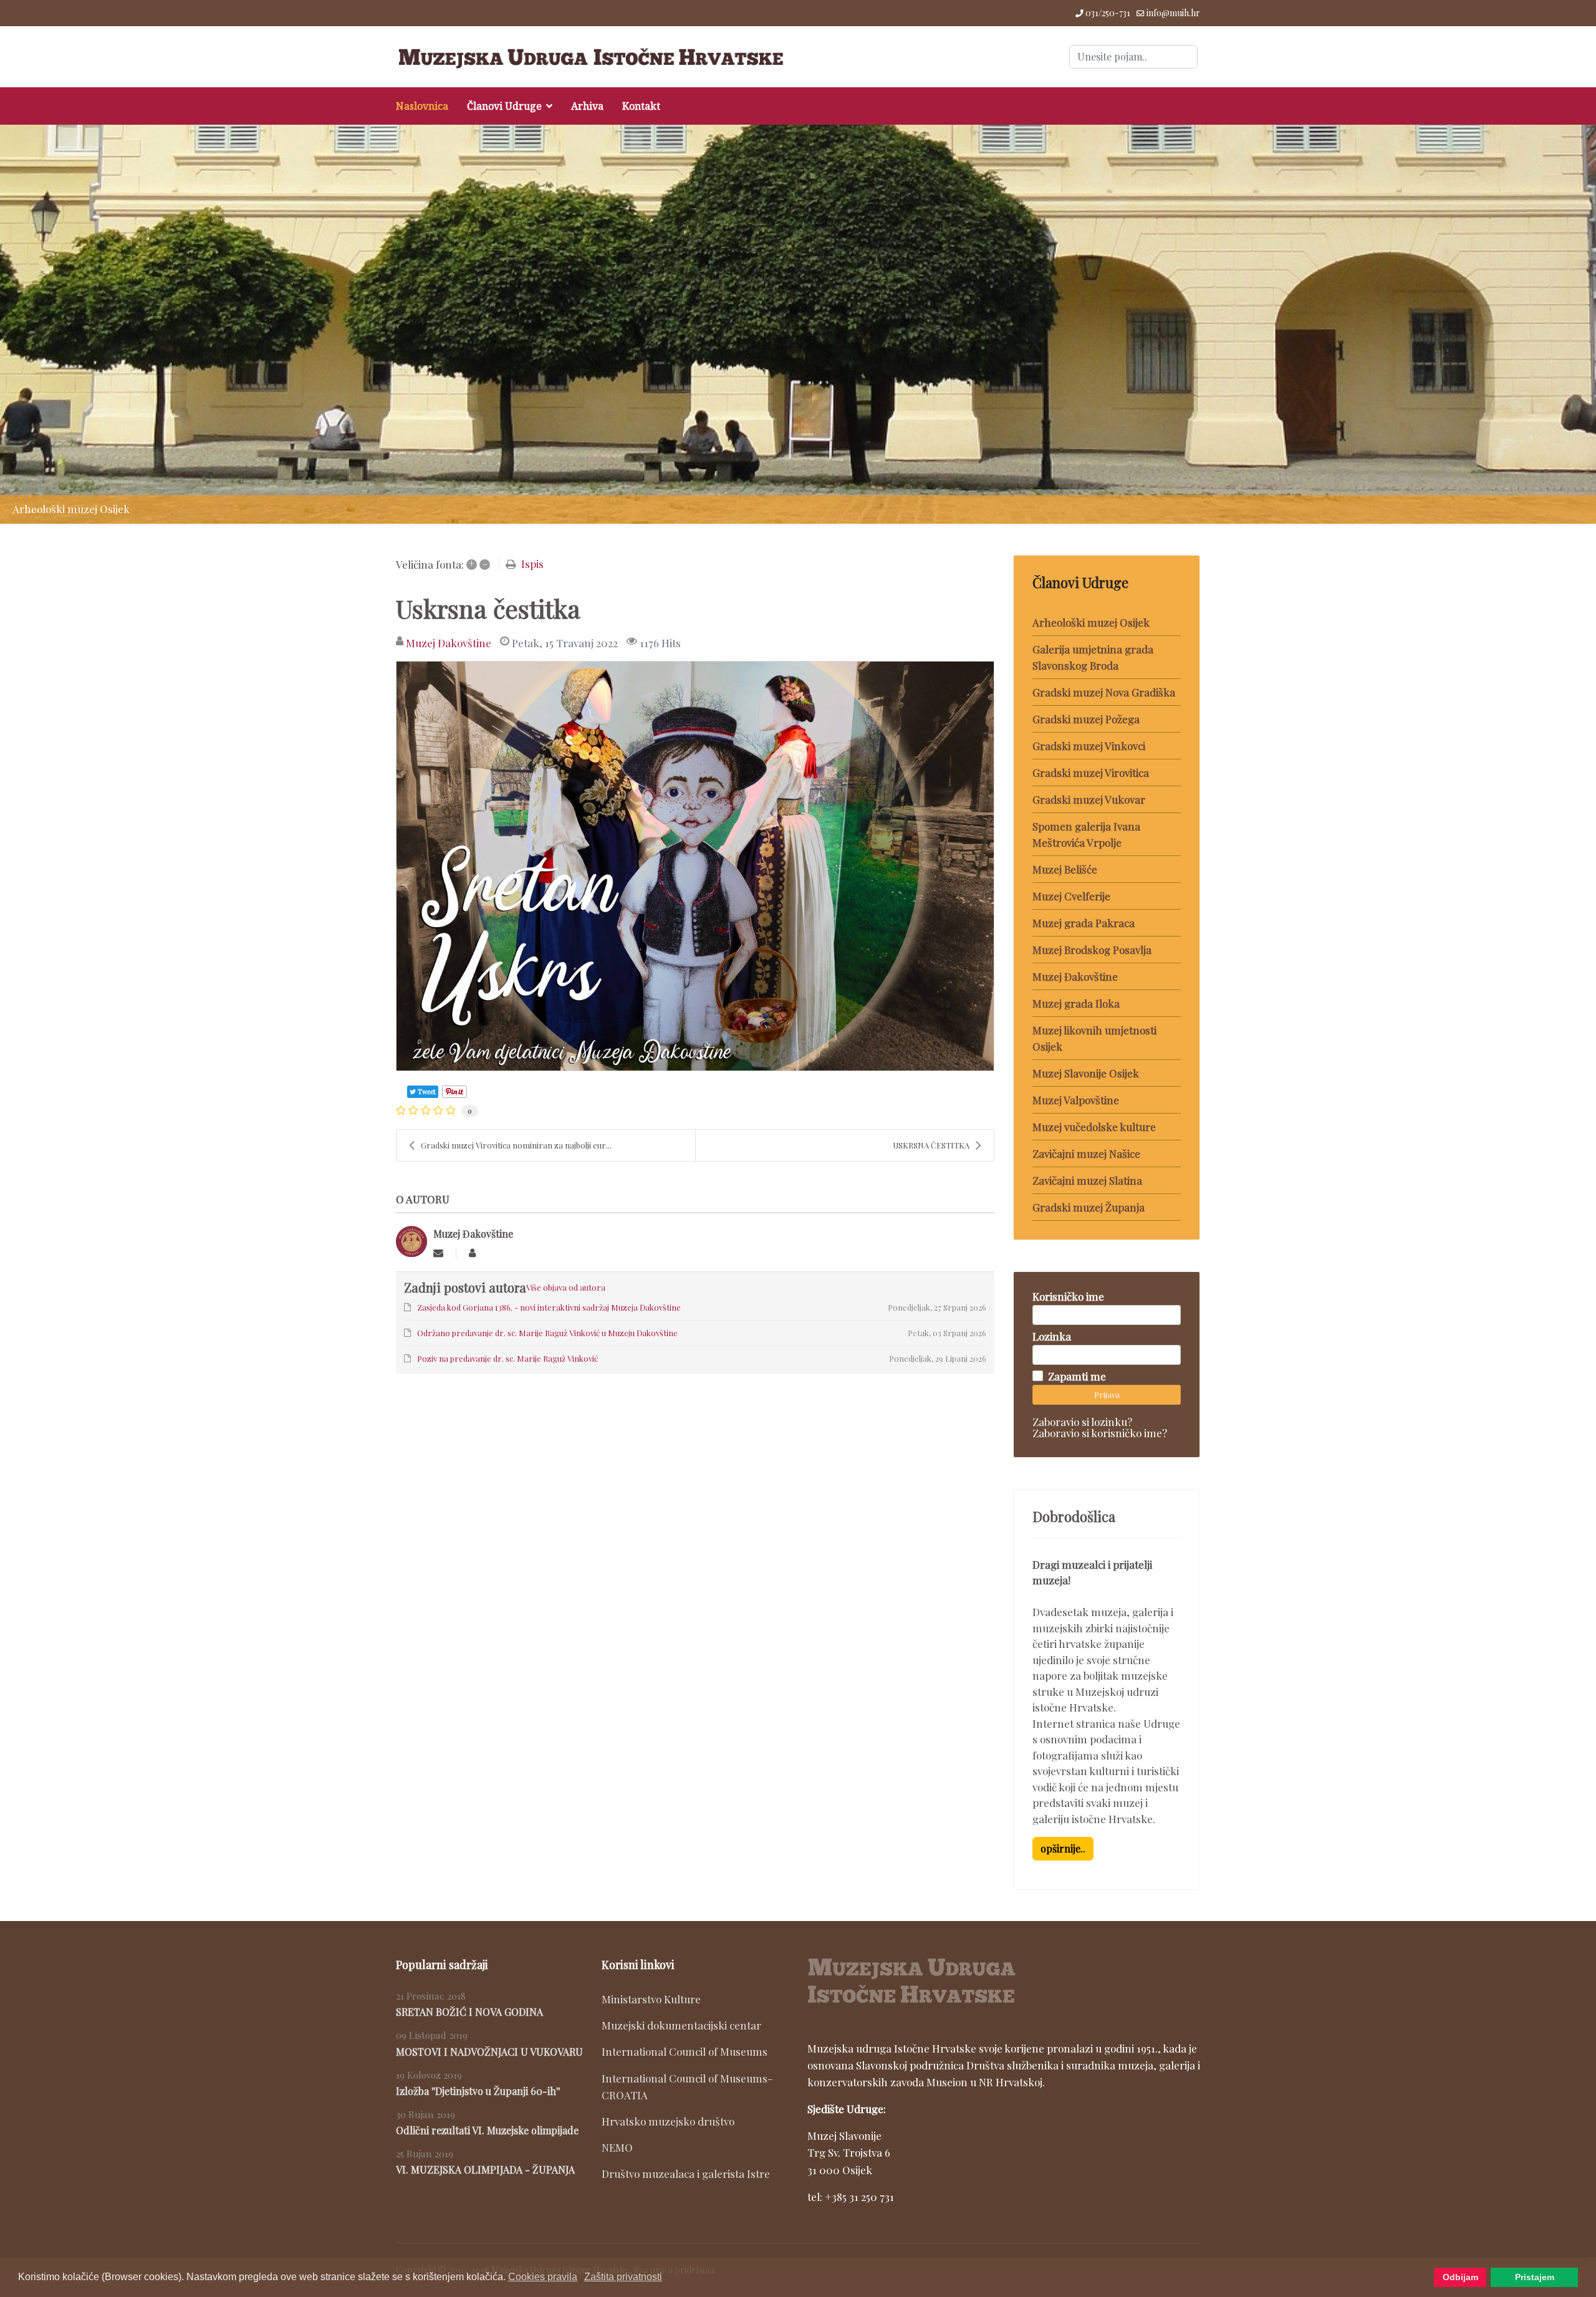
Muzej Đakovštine (449, 643)
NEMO (617, 2147)
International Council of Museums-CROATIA (687, 2087)
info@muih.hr (1173, 13)
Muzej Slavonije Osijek (1086, 1073)
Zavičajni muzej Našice (1086, 1153)
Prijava (1107, 1394)
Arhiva (587, 106)
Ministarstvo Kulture (651, 1999)
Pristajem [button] (1535, 2277)
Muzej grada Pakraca (1084, 923)
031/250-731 (1108, 13)
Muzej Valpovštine (1076, 1100)
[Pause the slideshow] (1558, 324)
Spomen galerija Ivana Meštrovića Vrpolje (1086, 834)
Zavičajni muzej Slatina (1087, 1180)
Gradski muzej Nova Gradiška (1104, 692)
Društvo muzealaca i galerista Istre (686, 2174)
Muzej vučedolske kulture (1094, 1127)
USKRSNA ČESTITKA (931, 1145)
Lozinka (1052, 1336)
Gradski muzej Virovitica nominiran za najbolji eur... (516, 1145)
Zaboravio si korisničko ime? (1100, 1433)
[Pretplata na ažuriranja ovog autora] (438, 1253)
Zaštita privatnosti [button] (623, 2277)
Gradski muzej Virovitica (1091, 773)
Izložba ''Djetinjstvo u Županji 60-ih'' (478, 2091)
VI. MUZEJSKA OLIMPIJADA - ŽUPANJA (485, 2169)
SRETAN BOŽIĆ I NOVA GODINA (469, 2012)
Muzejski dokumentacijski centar (681, 2025)
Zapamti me (1077, 1376)
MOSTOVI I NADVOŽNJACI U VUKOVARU (489, 2052)
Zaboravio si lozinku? (1082, 1422)
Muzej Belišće (1065, 869)
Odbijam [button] (1460, 2277)
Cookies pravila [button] (543, 2277)
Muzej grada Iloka (1076, 1003)
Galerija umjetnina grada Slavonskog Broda (1093, 657)
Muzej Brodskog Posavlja (1092, 950)
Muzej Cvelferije (1071, 896)
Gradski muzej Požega (1086, 719)
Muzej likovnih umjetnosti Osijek (1094, 1038)
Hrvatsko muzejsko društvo (668, 2121)
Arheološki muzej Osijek (1091, 622)
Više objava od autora (566, 1287)
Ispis (532, 564)
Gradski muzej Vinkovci (1089, 746)
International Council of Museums (685, 2051)
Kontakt (641, 106)
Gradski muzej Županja (1089, 1207)
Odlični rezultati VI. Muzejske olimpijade (487, 2130)
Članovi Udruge (504, 106)
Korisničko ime (1068, 1296)
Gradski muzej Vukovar (1089, 799)
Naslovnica (422, 106)
